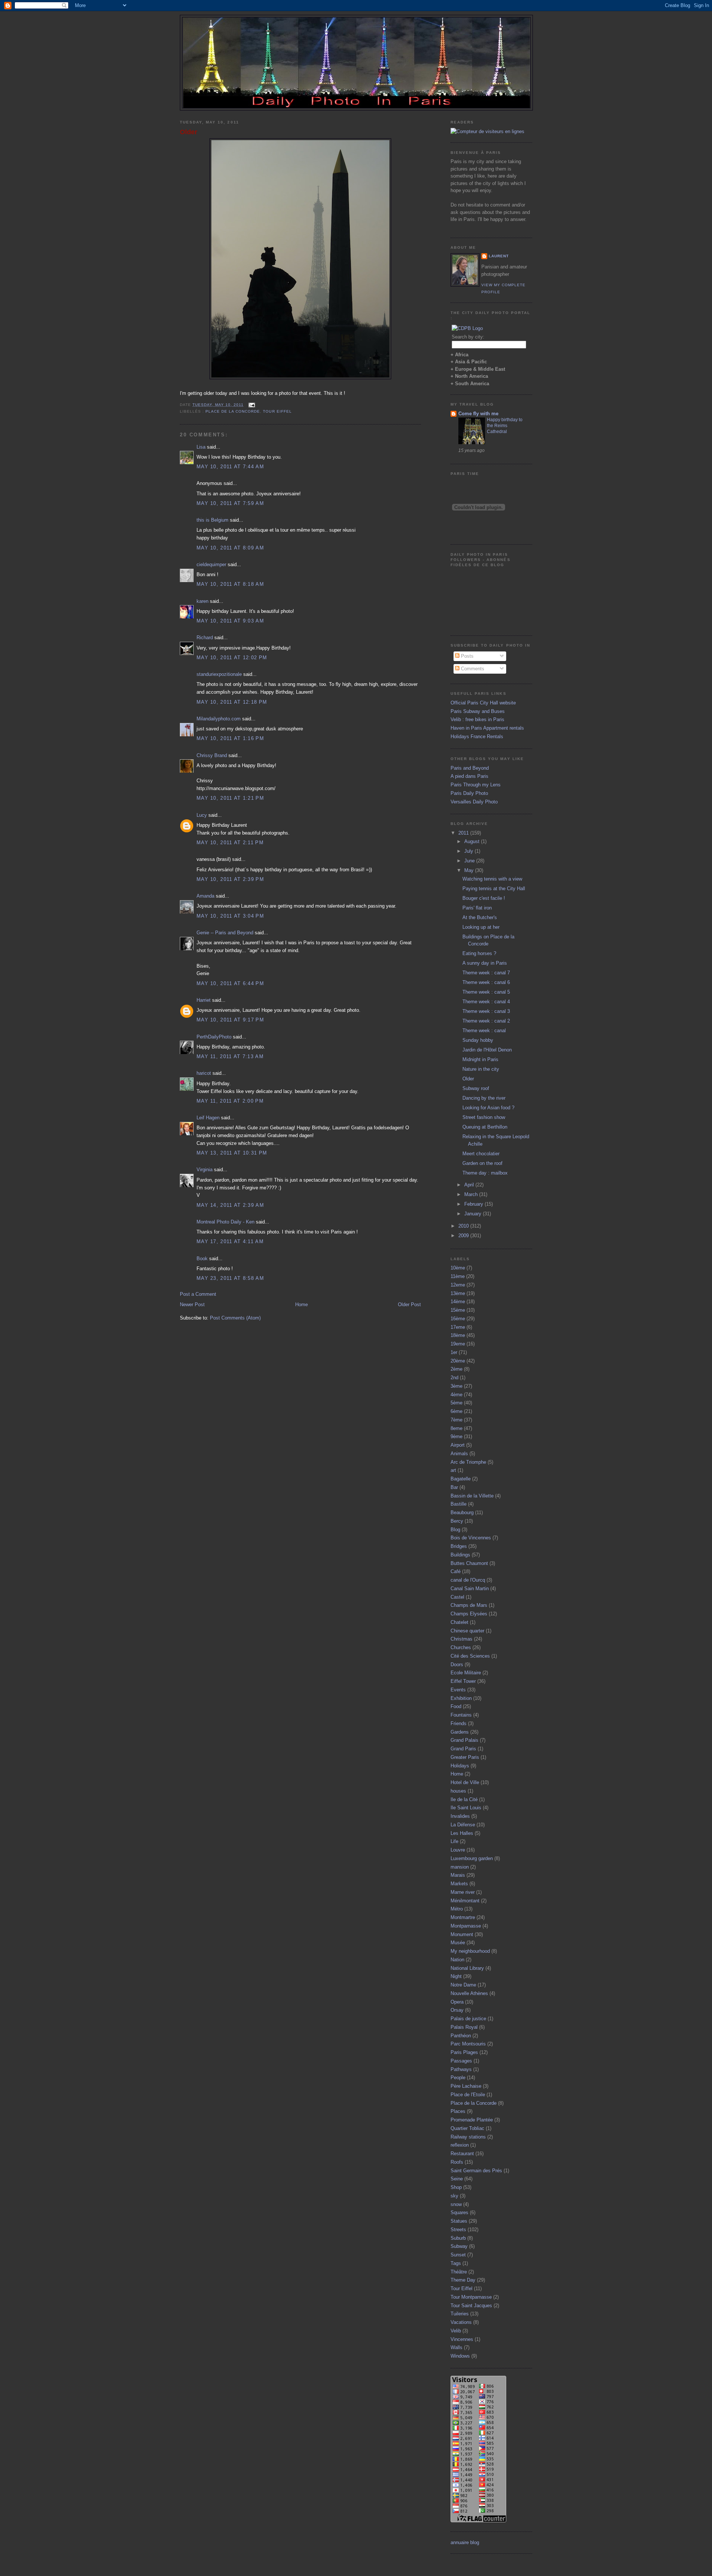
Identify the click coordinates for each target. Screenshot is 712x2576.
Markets (459, 1884)
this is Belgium (212, 520)
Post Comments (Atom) (235, 1318)
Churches (461, 1647)
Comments (472, 669)
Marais (458, 1875)
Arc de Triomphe (468, 1462)
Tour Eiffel (277, 411)
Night (456, 1976)
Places (458, 2111)
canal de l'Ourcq (468, 1580)
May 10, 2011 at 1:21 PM (230, 798)
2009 (464, 1236)
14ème (458, 1302)
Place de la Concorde (233, 411)
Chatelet (459, 1622)
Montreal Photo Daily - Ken (225, 1222)
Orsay (457, 2010)
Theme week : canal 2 (486, 1021)
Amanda (205, 896)
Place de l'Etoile (468, 2095)
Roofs (457, 2162)
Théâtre (459, 2272)
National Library (467, 1968)
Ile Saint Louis (466, 1808)
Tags (456, 2263)
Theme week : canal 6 (486, 982)
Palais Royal (464, 2027)
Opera (457, 2002)
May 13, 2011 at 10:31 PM (232, 1153)
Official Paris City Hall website (483, 703)
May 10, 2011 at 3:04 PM (230, 916)
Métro (457, 1909)
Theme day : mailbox (485, 1173)
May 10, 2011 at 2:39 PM (230, 879)
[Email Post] (251, 405)
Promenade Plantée (472, 2120)
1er (454, 1352)
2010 (464, 1226)
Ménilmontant (465, 1901)
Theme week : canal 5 (486, 992)
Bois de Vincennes (471, 1538)
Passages (461, 2061)
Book (202, 1259)
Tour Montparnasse (471, 2297)
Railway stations (468, 2137)
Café (456, 1571)
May (470, 870)
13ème (458, 1293)
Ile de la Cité (464, 1799)
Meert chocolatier (481, 1154)
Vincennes (462, 2339)
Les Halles (462, 1833)
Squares (459, 2212)
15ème (458, 1310)
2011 (464, 833)
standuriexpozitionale (219, 674)
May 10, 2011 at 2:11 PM (230, 843)
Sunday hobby (478, 1040)
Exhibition (461, 1698)
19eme (458, 1344)
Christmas (462, 1639)
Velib (456, 2331)
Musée (458, 1943)
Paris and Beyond (470, 768)
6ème (456, 1411)
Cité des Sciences (470, 1656)
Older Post (409, 1304)
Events (458, 1690)
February (474, 1204)
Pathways (461, 2069)
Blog (455, 1530)
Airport (458, 1445)
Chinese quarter (467, 1631)
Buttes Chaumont (469, 1563)
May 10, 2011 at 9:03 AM (230, 621)
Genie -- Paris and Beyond (225, 933)
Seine (457, 2179)
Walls (456, 2347)
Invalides (460, 1816)
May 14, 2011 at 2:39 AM (230, 1205)
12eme (458, 1285)
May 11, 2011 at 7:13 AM (230, 1056)
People (458, 2078)
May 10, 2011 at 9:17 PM (230, 1020)
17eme (458, 1327)
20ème (458, 1361)
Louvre (458, 1850)
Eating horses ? (479, 953)
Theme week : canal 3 (486, 1011)
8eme (456, 1428)
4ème (456, 1395)
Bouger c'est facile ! (484, 898)
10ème (458, 1268)
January (474, 1214)
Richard (205, 638)
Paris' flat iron (477, 908)
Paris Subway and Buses (478, 711)
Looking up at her (481, 927)
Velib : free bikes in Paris (477, 719)
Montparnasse (466, 1926)
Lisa (201, 447)
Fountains (461, 1715)
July (469, 851)
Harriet (204, 1000)
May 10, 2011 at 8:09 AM (230, 548)
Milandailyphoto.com (219, 719)
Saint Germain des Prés (476, 2171)
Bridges (459, 1546)
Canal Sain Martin (470, 1588)
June (470, 861)
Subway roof (476, 1088)
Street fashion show (484, 1117)
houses (458, 1791)
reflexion (460, 2145)
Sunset (458, 2255)
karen (202, 601)
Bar (454, 1487)
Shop (456, 2187)
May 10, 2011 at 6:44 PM (230, 983)
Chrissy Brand (212, 755)
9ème (456, 1436)
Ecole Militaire (466, 1673)
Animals (459, 1454)
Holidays (460, 1766)
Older (189, 132)
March (472, 1194)
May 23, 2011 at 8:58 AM (230, 1278)
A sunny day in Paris (485, 963)
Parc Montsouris (468, 2044)
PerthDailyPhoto (214, 1037)
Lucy (202, 815)
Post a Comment (198, 1294)
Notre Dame (463, 1985)
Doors (457, 1665)
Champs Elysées (469, 1614)
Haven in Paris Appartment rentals (487, 728)
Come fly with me (478, 414)
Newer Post (192, 1304)
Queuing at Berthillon (485, 1127)
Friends (459, 1723)
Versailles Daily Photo (474, 802)
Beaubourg (462, 1512)
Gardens (460, 1732)
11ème (458, 1276)
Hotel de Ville (465, 1782)
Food (456, 1706)
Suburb (458, 2238)
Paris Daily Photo (469, 793)
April (470, 1185)
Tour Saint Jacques (471, 2306)
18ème (458, 1335)
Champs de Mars (469, 1605)
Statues (459, 2221)
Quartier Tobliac (467, 2128)
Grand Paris (463, 1749)
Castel (457, 1597)
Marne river (463, 1892)
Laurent (499, 256)
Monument (462, 1934)
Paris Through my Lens (476, 785)
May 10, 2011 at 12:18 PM (232, 702)
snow (456, 2204)
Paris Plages (464, 2052)
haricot (204, 1073)
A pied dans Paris (469, 776)
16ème (458, 1319)
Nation (457, 1960)
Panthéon (461, 2036)
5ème (456, 1403)
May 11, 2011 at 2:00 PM (230, 1101)
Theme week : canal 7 (486, 973)
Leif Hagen (208, 1118)
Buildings (460, 1555)
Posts (467, 656)
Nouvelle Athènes (469, 1993)
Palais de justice (468, 2019)
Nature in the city (481, 1069)
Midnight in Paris (480, 1059)
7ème (456, 1420)
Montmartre (463, 1917)
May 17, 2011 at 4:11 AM (230, 1241)
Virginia (205, 1170)
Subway (459, 2246)
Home (301, 1304)
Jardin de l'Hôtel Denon (487, 1050)
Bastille (459, 1504)
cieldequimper (211, 564)
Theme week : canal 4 (486, 1002)
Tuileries (460, 2314)
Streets (458, 2230)
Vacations (461, 2322)
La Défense (463, 1825)
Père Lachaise (466, 2086)
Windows (460, 2356)
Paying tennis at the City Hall (494, 889)
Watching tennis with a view (492, 879)
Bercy (457, 1521)
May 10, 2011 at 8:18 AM (230, 584)
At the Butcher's (480, 917)
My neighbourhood (470, 1951)
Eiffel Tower (463, 1681)
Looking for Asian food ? (488, 1108)
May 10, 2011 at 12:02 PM (232, 658)
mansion (460, 1867)
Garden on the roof (482, 1163)
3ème (456, 1386)
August (473, 841)
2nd (454, 1378)
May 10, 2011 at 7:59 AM (230, 503)
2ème (456, 1369)
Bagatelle (461, 1479)
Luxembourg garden (472, 1858)
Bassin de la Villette (472, 1496)
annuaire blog (465, 2542)
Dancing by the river (484, 1098)
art (453, 1470)
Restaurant (462, 2154)
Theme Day (463, 2280)
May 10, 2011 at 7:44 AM (230, 467)
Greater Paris (465, 1757)
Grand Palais (464, 1740)
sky (454, 2196)
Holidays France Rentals (477, 737)
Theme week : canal (484, 1031)
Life (454, 1841)
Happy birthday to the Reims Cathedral (505, 426)
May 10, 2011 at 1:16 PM (230, 738)
